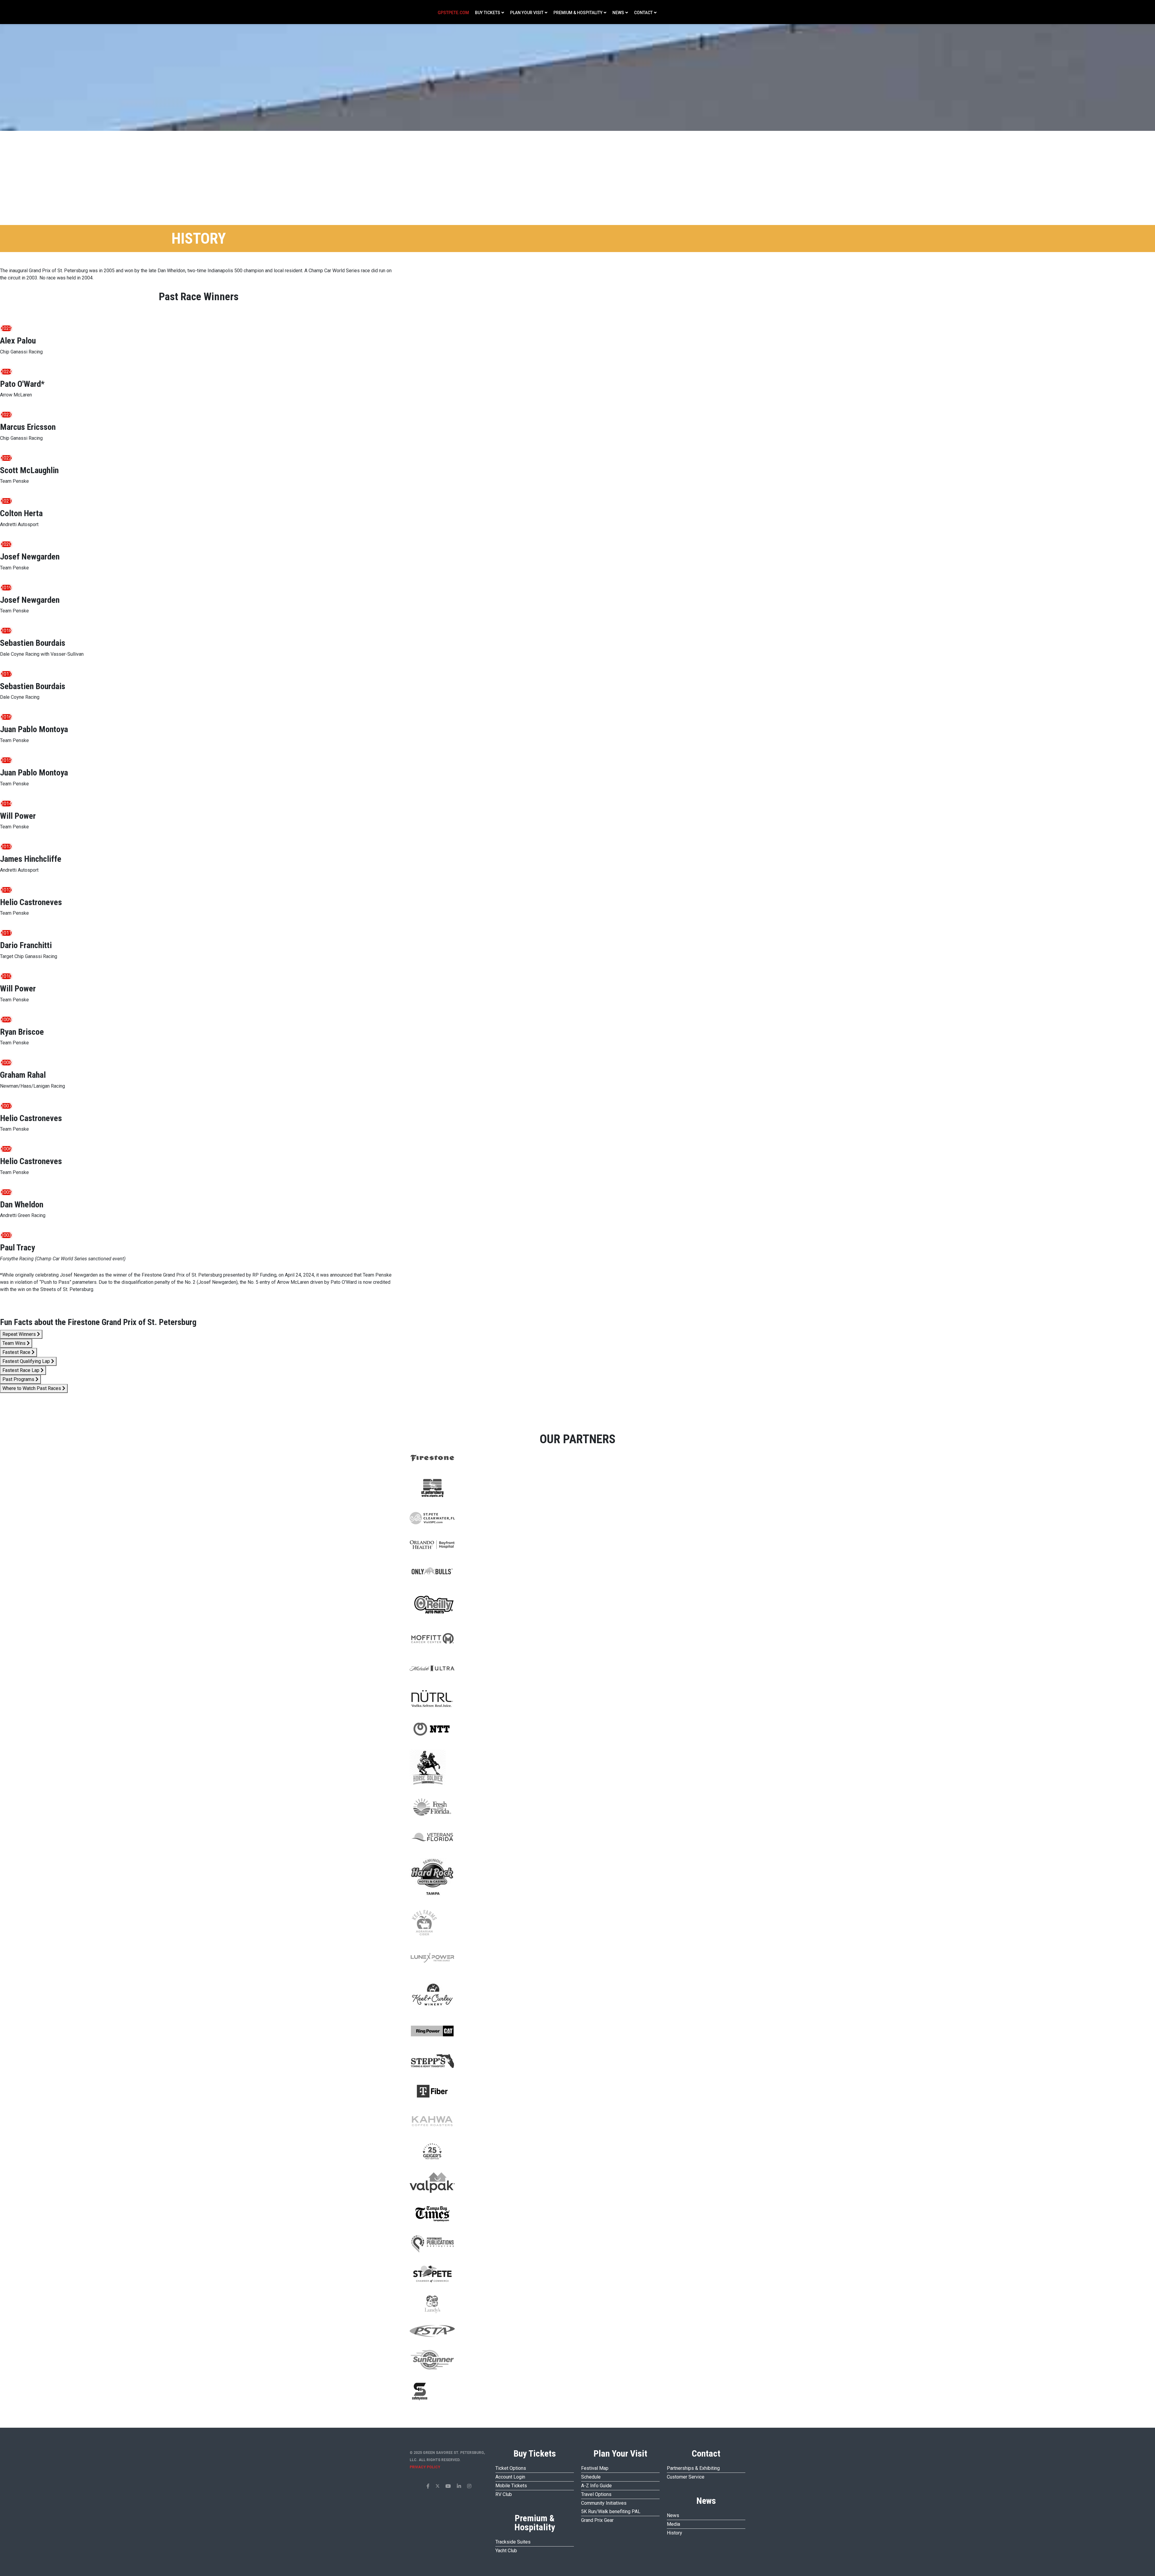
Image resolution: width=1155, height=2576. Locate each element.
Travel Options (596, 2494)
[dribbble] (469, 2486)
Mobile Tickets (511, 2486)
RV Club (504, 2494)
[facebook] (428, 2486)
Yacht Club (506, 2551)
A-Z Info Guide (596, 2486)
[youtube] (448, 2486)
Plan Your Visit (527, 13)
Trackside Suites (513, 2542)
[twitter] (438, 2486)
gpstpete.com (453, 13)
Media (673, 2524)
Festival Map (595, 2468)
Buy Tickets (488, 13)
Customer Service (686, 2477)
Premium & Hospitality (578, 13)
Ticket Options (511, 2468)
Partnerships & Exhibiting (693, 2468)
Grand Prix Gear (597, 2520)
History (675, 2533)
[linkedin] (459, 2486)
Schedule (591, 2477)
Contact (643, 13)
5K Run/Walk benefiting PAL (611, 2511)
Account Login (510, 2477)
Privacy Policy (425, 2467)
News (618, 13)
